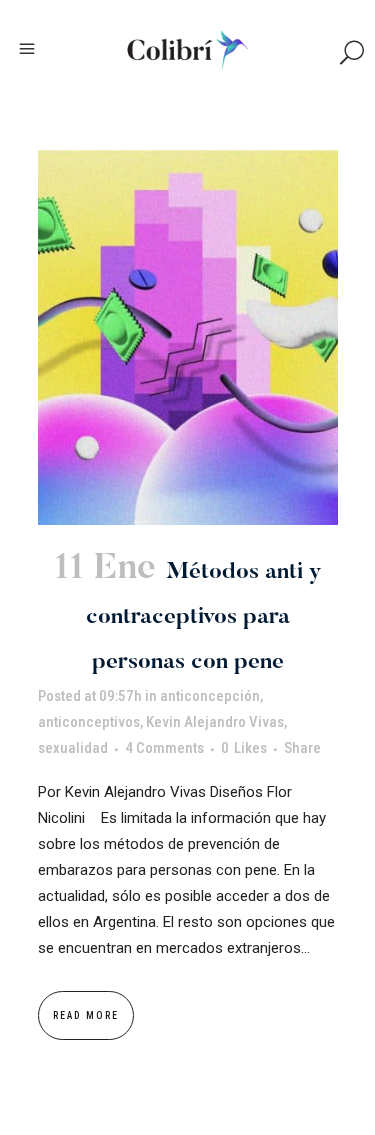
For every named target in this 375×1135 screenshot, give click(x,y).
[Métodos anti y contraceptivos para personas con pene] (188, 337)
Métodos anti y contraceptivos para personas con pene (204, 617)
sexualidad (73, 748)
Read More (86, 1015)
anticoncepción (210, 696)
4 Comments (164, 748)
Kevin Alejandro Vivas (215, 722)
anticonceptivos (89, 722)
